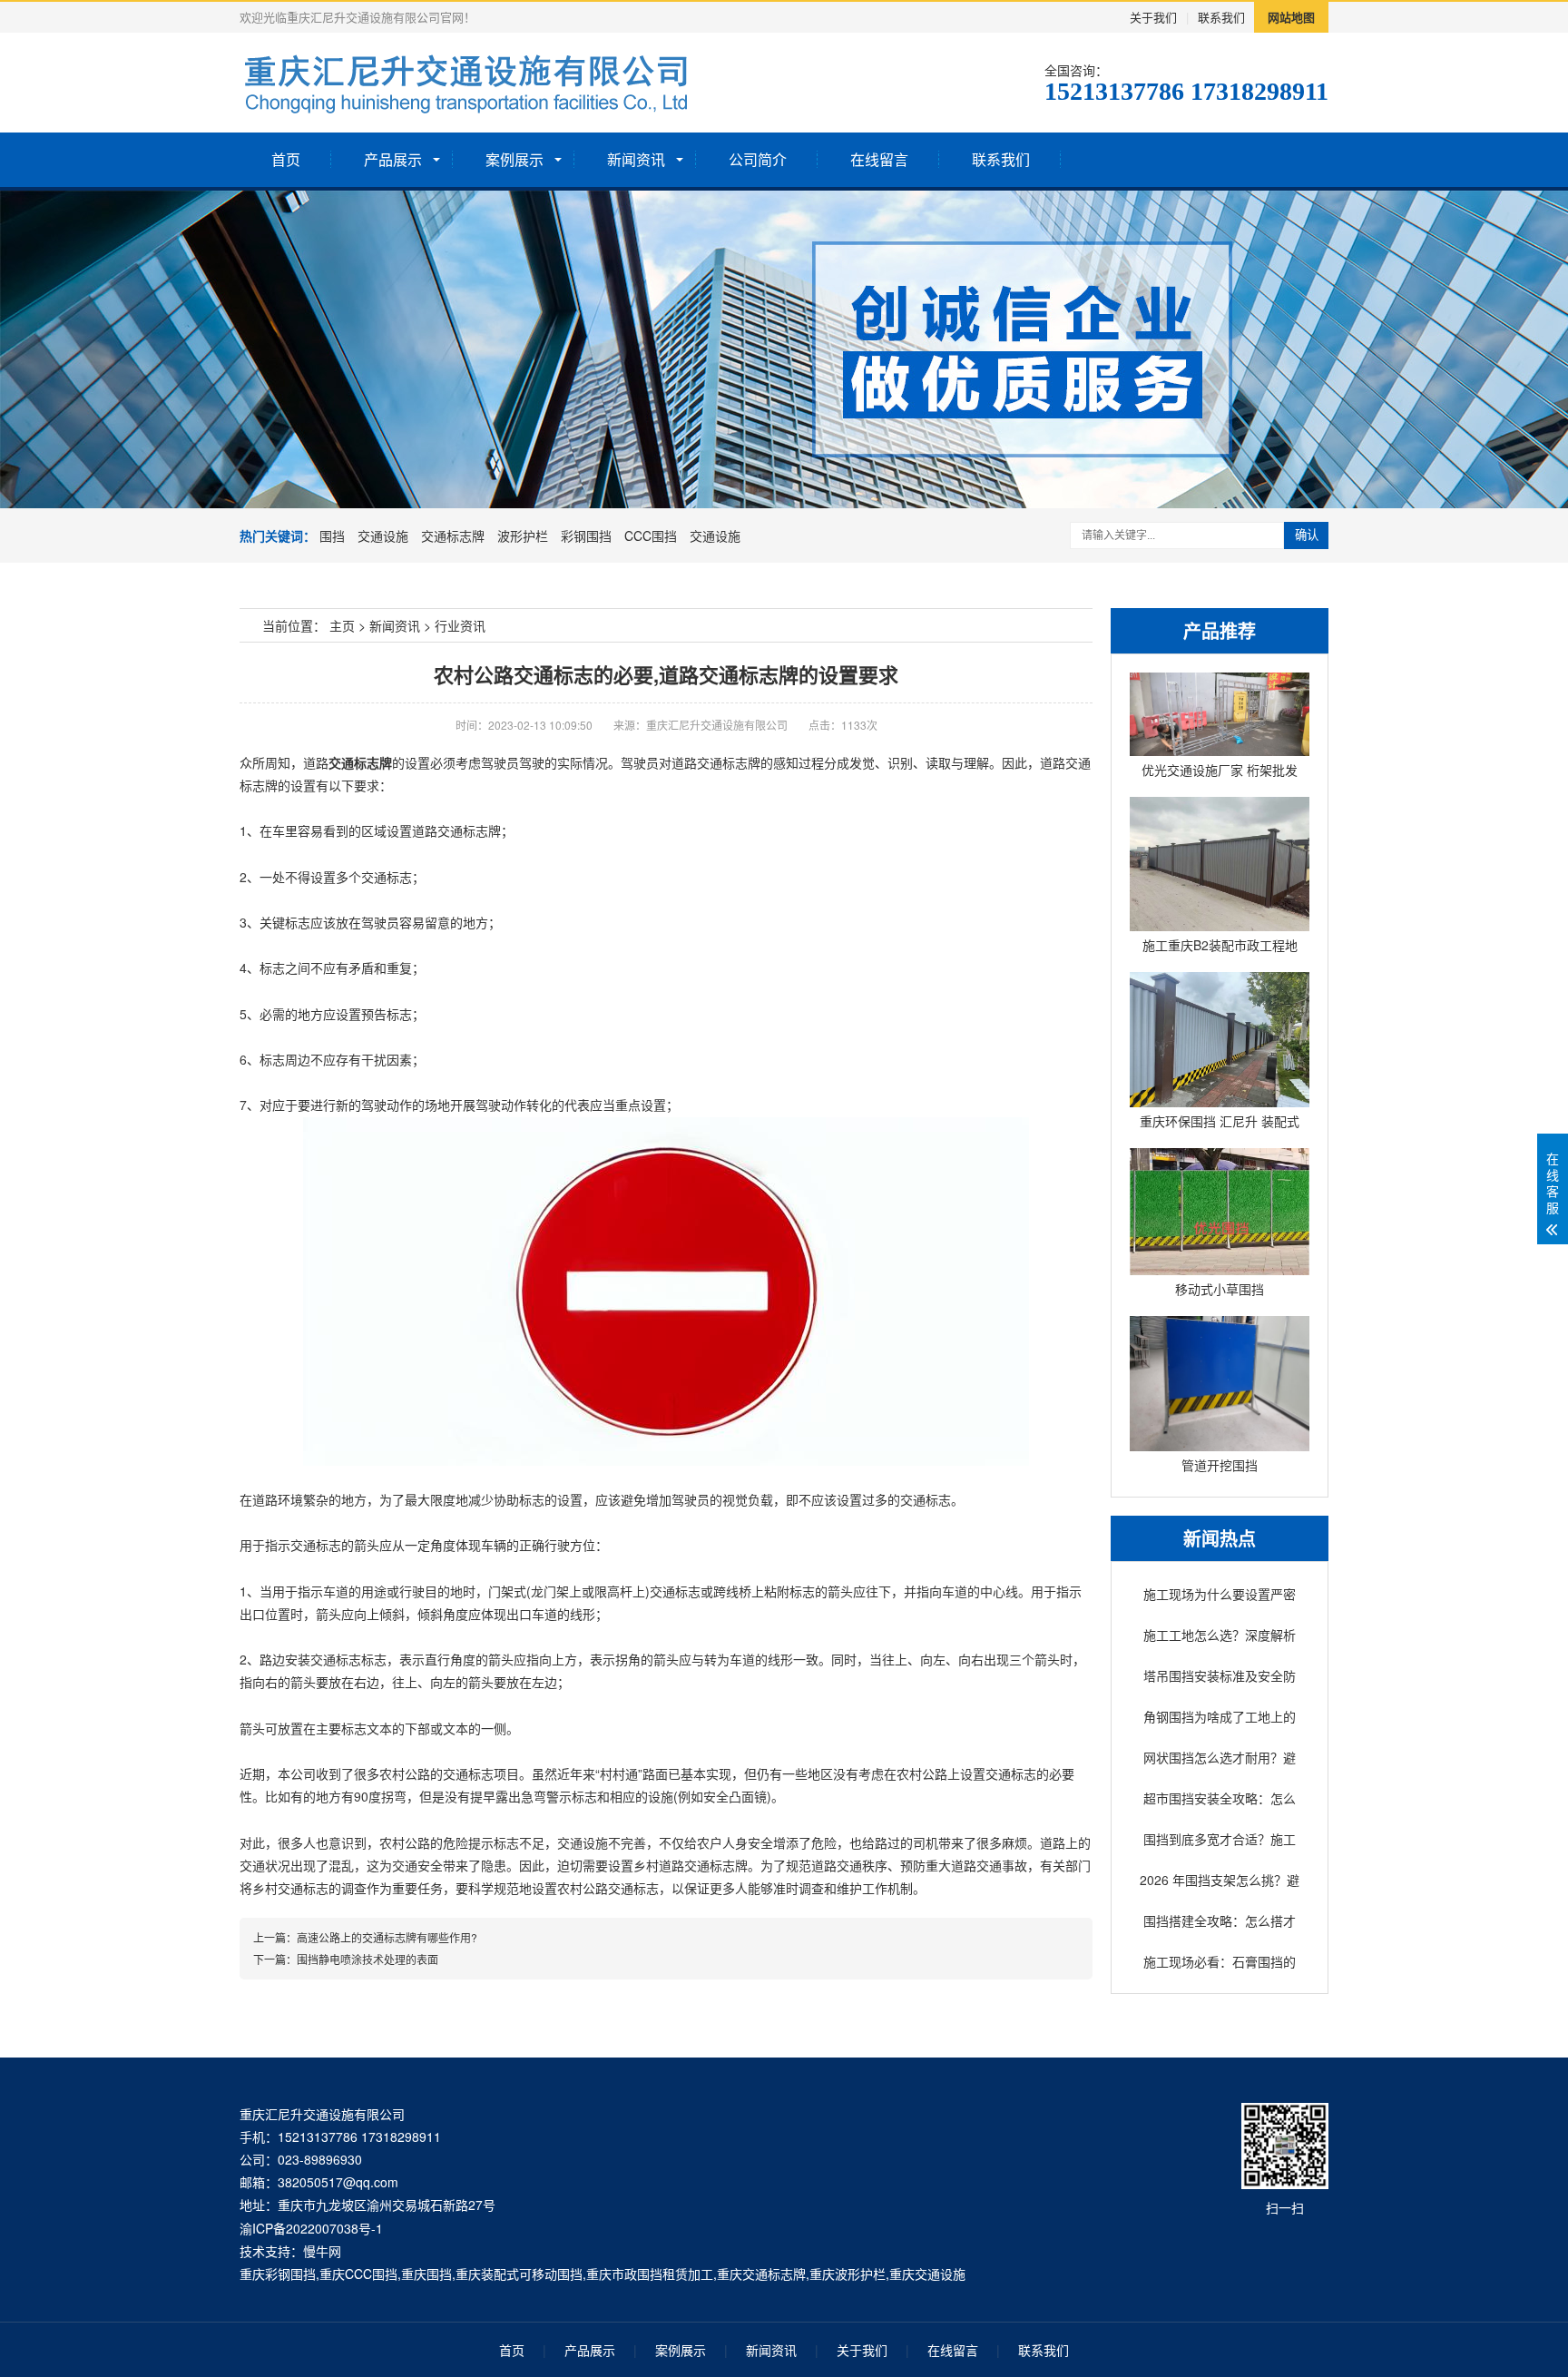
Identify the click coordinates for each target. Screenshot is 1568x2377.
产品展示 (393, 159)
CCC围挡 (651, 535)
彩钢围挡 (586, 535)
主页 (342, 625)
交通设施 (383, 535)
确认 (1307, 535)
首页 (286, 159)
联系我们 (1221, 17)
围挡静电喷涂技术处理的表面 (367, 1959)
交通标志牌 (453, 535)
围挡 (332, 535)
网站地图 (1291, 17)
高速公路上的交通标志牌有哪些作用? (387, 1937)
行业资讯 (460, 625)
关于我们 (1153, 17)
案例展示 (514, 159)
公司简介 (758, 159)
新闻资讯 (636, 159)
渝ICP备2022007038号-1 (311, 2228)
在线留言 (879, 159)
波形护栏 (523, 535)
